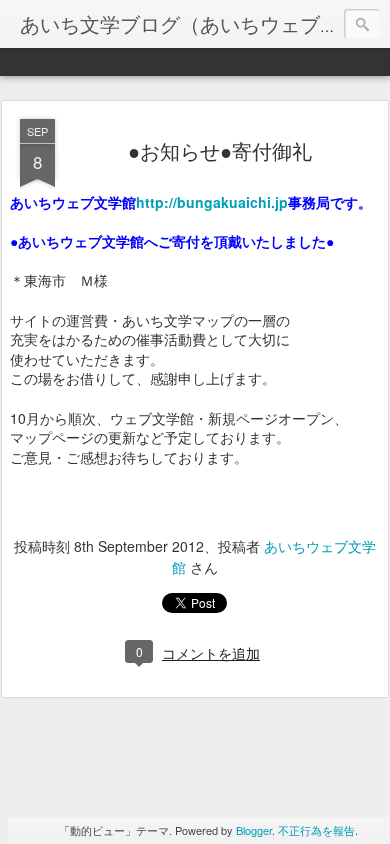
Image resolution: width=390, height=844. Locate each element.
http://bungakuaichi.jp (212, 202)
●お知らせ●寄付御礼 (220, 150)
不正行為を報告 (316, 830)
